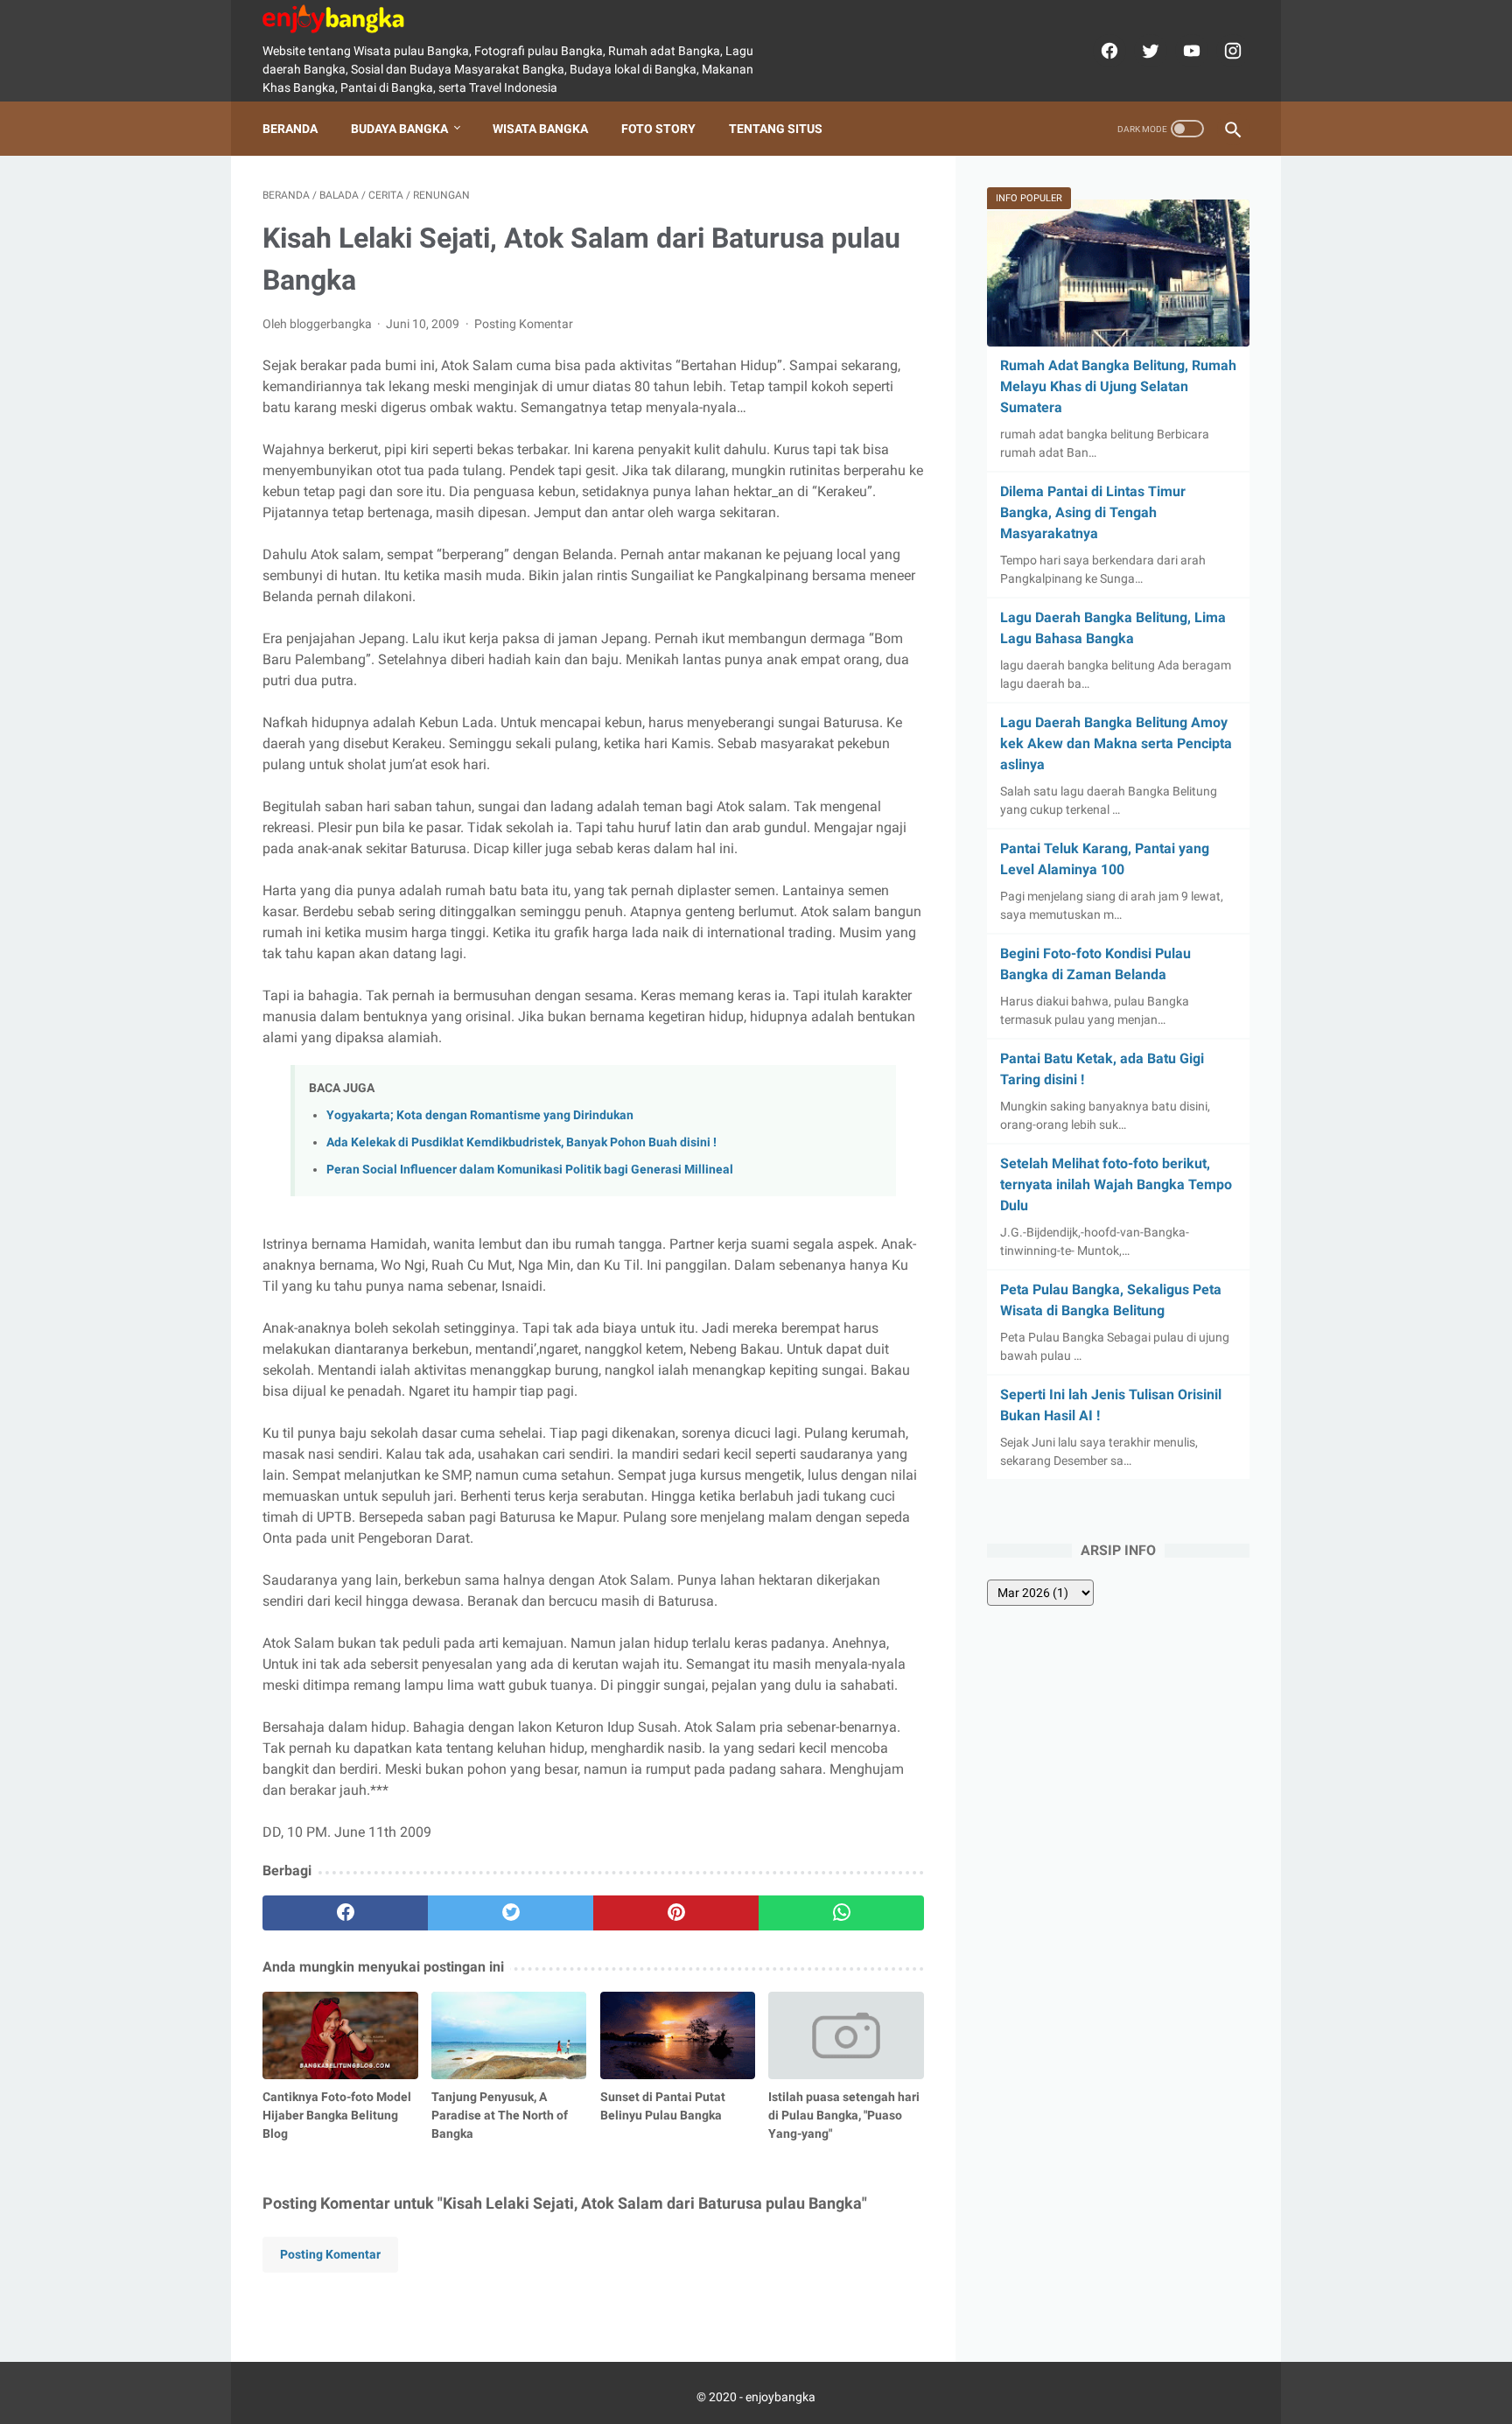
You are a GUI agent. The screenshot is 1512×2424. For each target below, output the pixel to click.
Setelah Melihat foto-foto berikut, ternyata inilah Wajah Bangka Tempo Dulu (1116, 1184)
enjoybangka (780, 2397)
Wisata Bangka (540, 129)
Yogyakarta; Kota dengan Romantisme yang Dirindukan (480, 1115)
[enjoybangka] (344, 19)
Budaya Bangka (399, 129)
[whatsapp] (841, 1913)
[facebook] (1107, 51)
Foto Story (658, 129)
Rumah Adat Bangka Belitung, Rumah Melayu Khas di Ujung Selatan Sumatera (1118, 386)
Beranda (290, 129)
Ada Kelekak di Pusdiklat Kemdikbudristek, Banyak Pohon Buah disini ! (521, 1142)
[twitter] (1148, 51)
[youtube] (1190, 51)
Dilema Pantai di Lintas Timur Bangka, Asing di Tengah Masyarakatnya (1093, 512)
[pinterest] (676, 1913)
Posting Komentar (524, 324)
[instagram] (1231, 51)
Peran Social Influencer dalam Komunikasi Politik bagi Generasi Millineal (530, 1170)
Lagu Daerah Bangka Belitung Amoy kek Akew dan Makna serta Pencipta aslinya (1116, 743)
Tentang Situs (776, 129)
